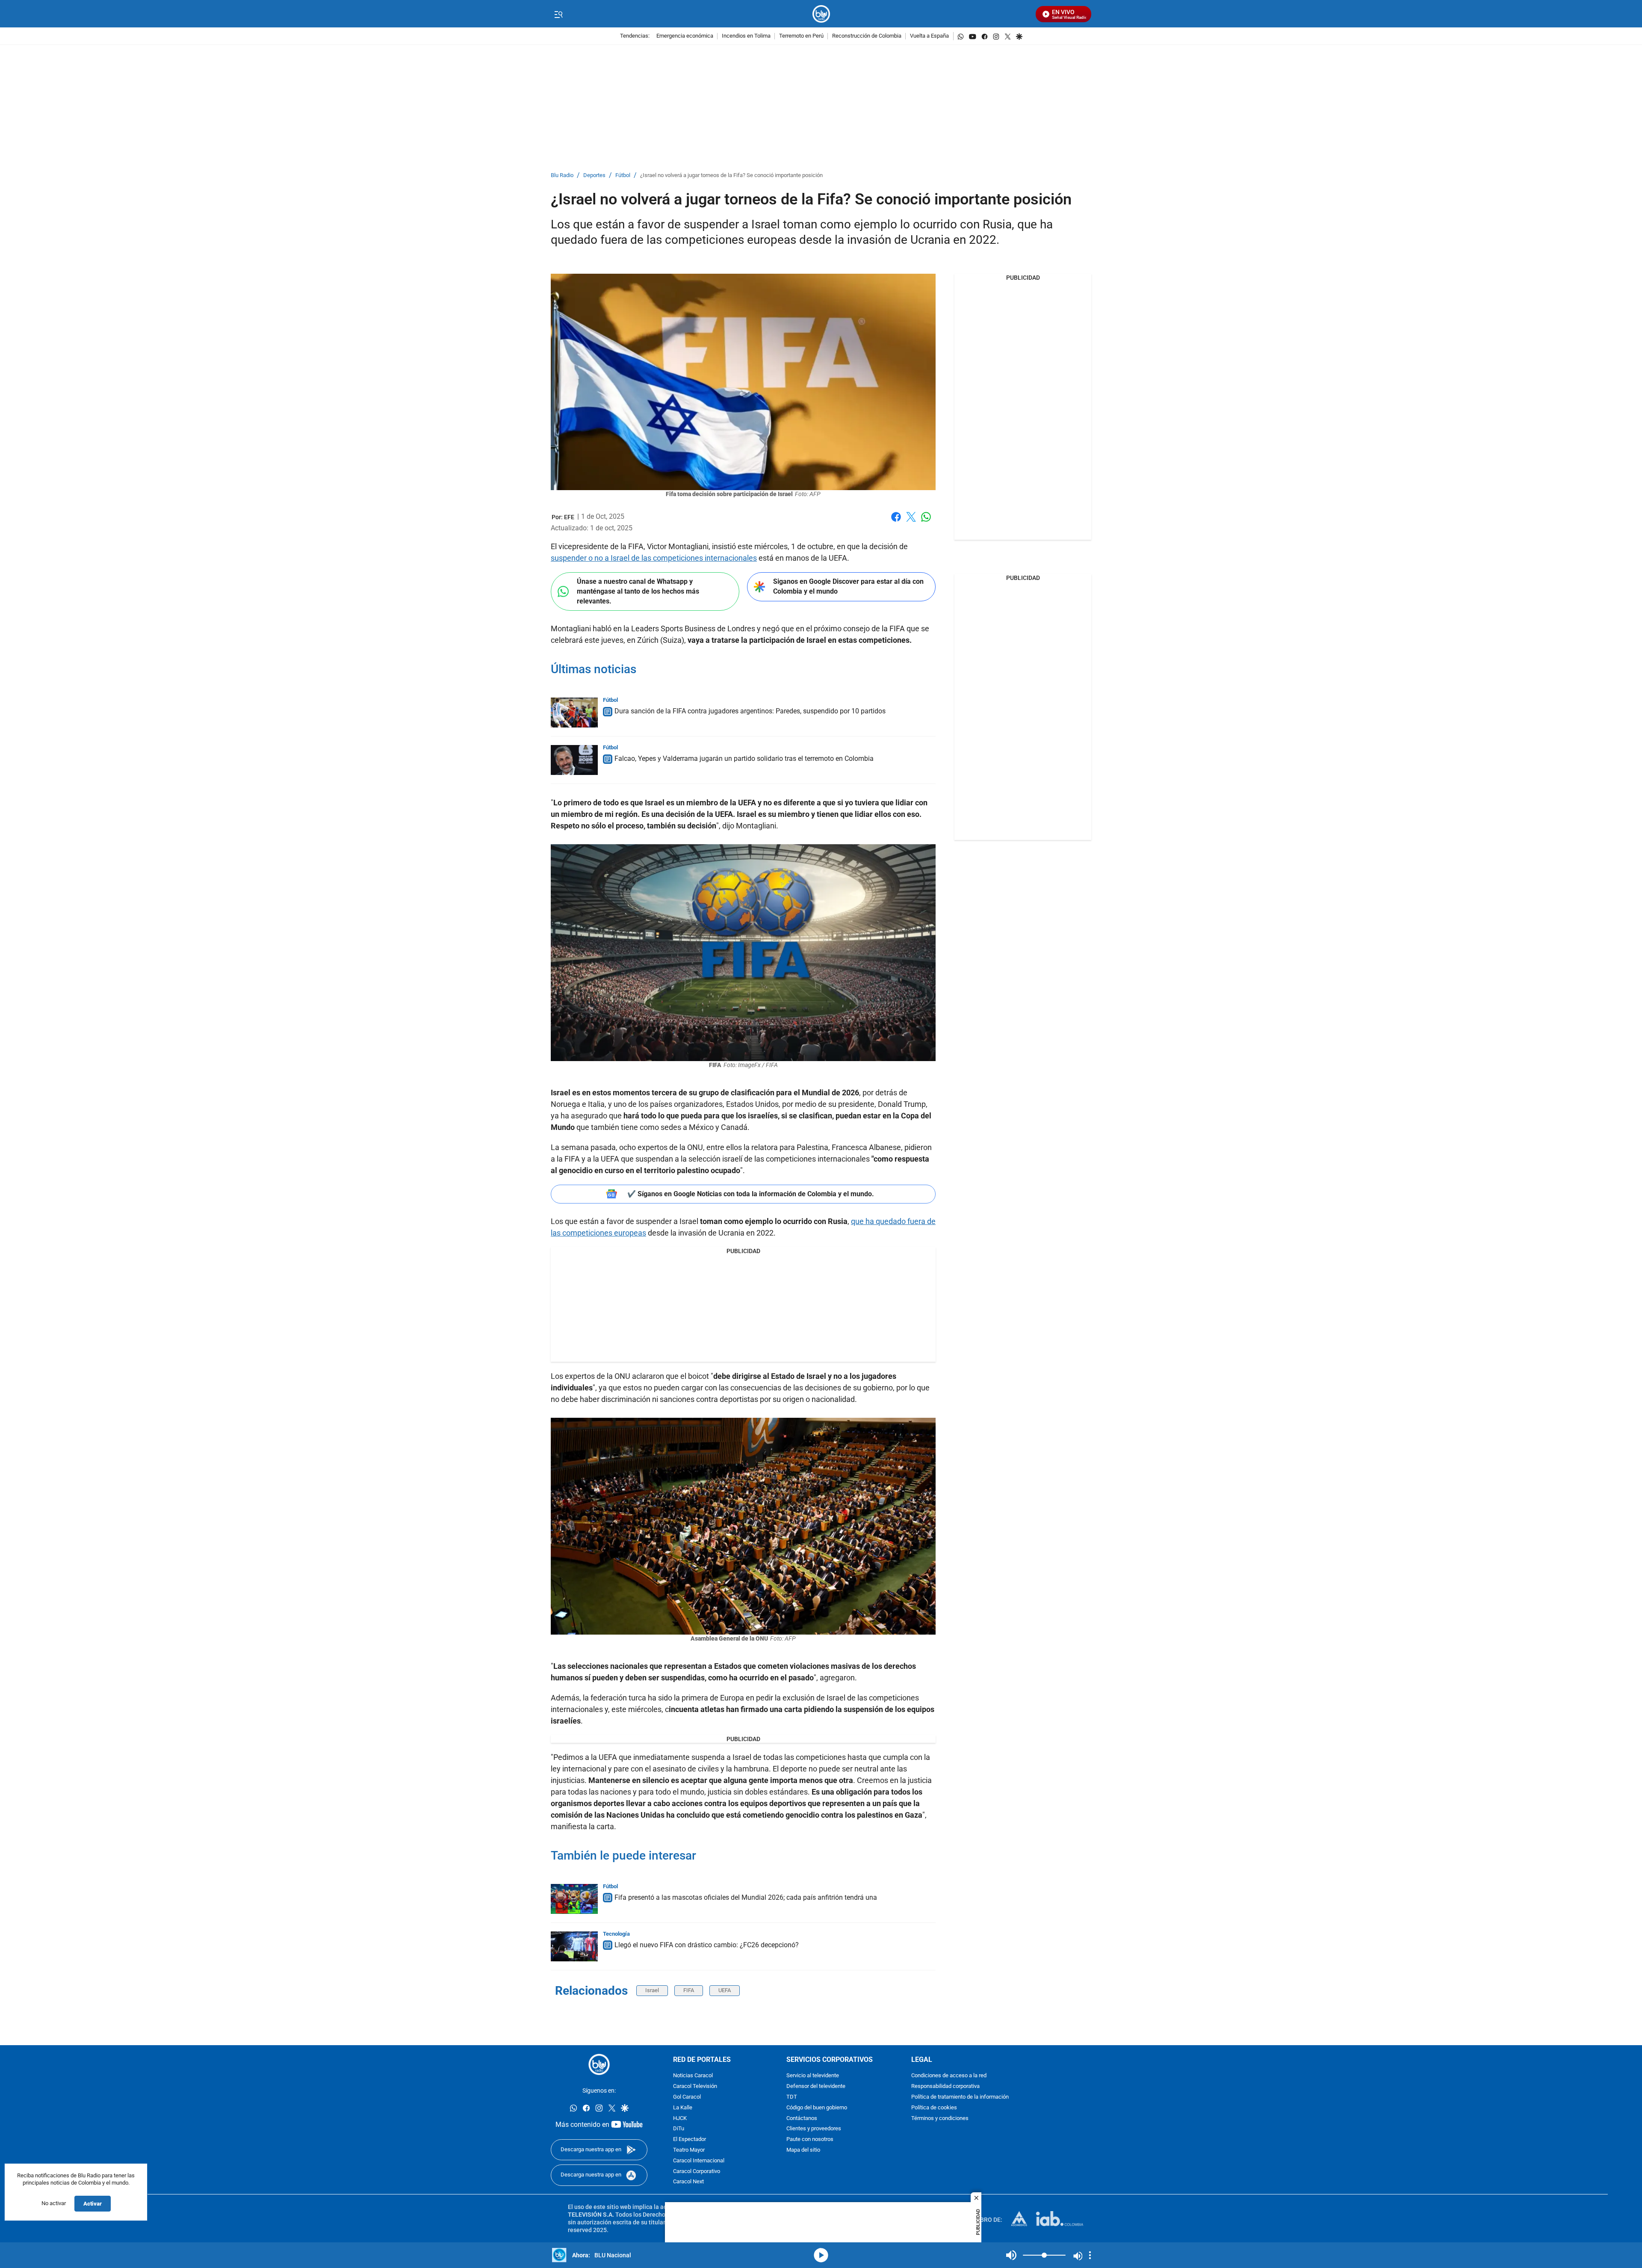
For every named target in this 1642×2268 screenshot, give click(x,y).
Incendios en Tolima (746, 36)
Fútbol (623, 176)
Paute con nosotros (810, 2139)
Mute (1011, 2255)
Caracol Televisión (695, 2086)
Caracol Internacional (699, 2160)
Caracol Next (688, 2182)
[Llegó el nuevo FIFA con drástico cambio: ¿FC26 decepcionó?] (574, 1946)
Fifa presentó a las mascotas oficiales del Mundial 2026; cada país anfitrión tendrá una (746, 1897)
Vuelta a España (929, 36)
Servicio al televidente (813, 2076)
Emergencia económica (685, 36)
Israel (652, 1990)
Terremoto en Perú (801, 36)
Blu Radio (562, 176)
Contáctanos (802, 2118)
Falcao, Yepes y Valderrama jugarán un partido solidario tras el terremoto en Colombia (744, 758)
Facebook (896, 522)
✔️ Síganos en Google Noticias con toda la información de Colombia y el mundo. (751, 1194)
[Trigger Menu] (558, 14)
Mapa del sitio (803, 2150)
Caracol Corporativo (697, 2171)
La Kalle (683, 2107)
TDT (792, 2097)
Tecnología (616, 1934)
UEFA (725, 1990)
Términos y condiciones (940, 2118)
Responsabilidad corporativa (945, 2086)
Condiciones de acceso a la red (949, 2076)
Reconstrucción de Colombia (867, 36)
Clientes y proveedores (814, 2129)
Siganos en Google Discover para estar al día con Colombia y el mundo (848, 586)
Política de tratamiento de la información (960, 2097)
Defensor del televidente (816, 2086)
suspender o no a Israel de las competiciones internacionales (654, 558)
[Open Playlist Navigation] (1090, 2255)
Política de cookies (934, 2107)
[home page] (821, 14)
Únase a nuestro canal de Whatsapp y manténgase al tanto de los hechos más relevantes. (638, 591)
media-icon (821, 2255)
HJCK (680, 2118)
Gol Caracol (687, 2097)
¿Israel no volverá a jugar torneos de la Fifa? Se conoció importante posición (731, 176)
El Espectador (690, 2139)
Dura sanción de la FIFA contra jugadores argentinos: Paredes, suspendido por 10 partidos (750, 711)
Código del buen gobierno (817, 2107)
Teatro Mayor (689, 2150)
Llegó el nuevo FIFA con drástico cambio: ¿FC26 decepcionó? (707, 1945)
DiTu (679, 2129)
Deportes (594, 176)
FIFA (689, 1990)
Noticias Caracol (693, 2076)
